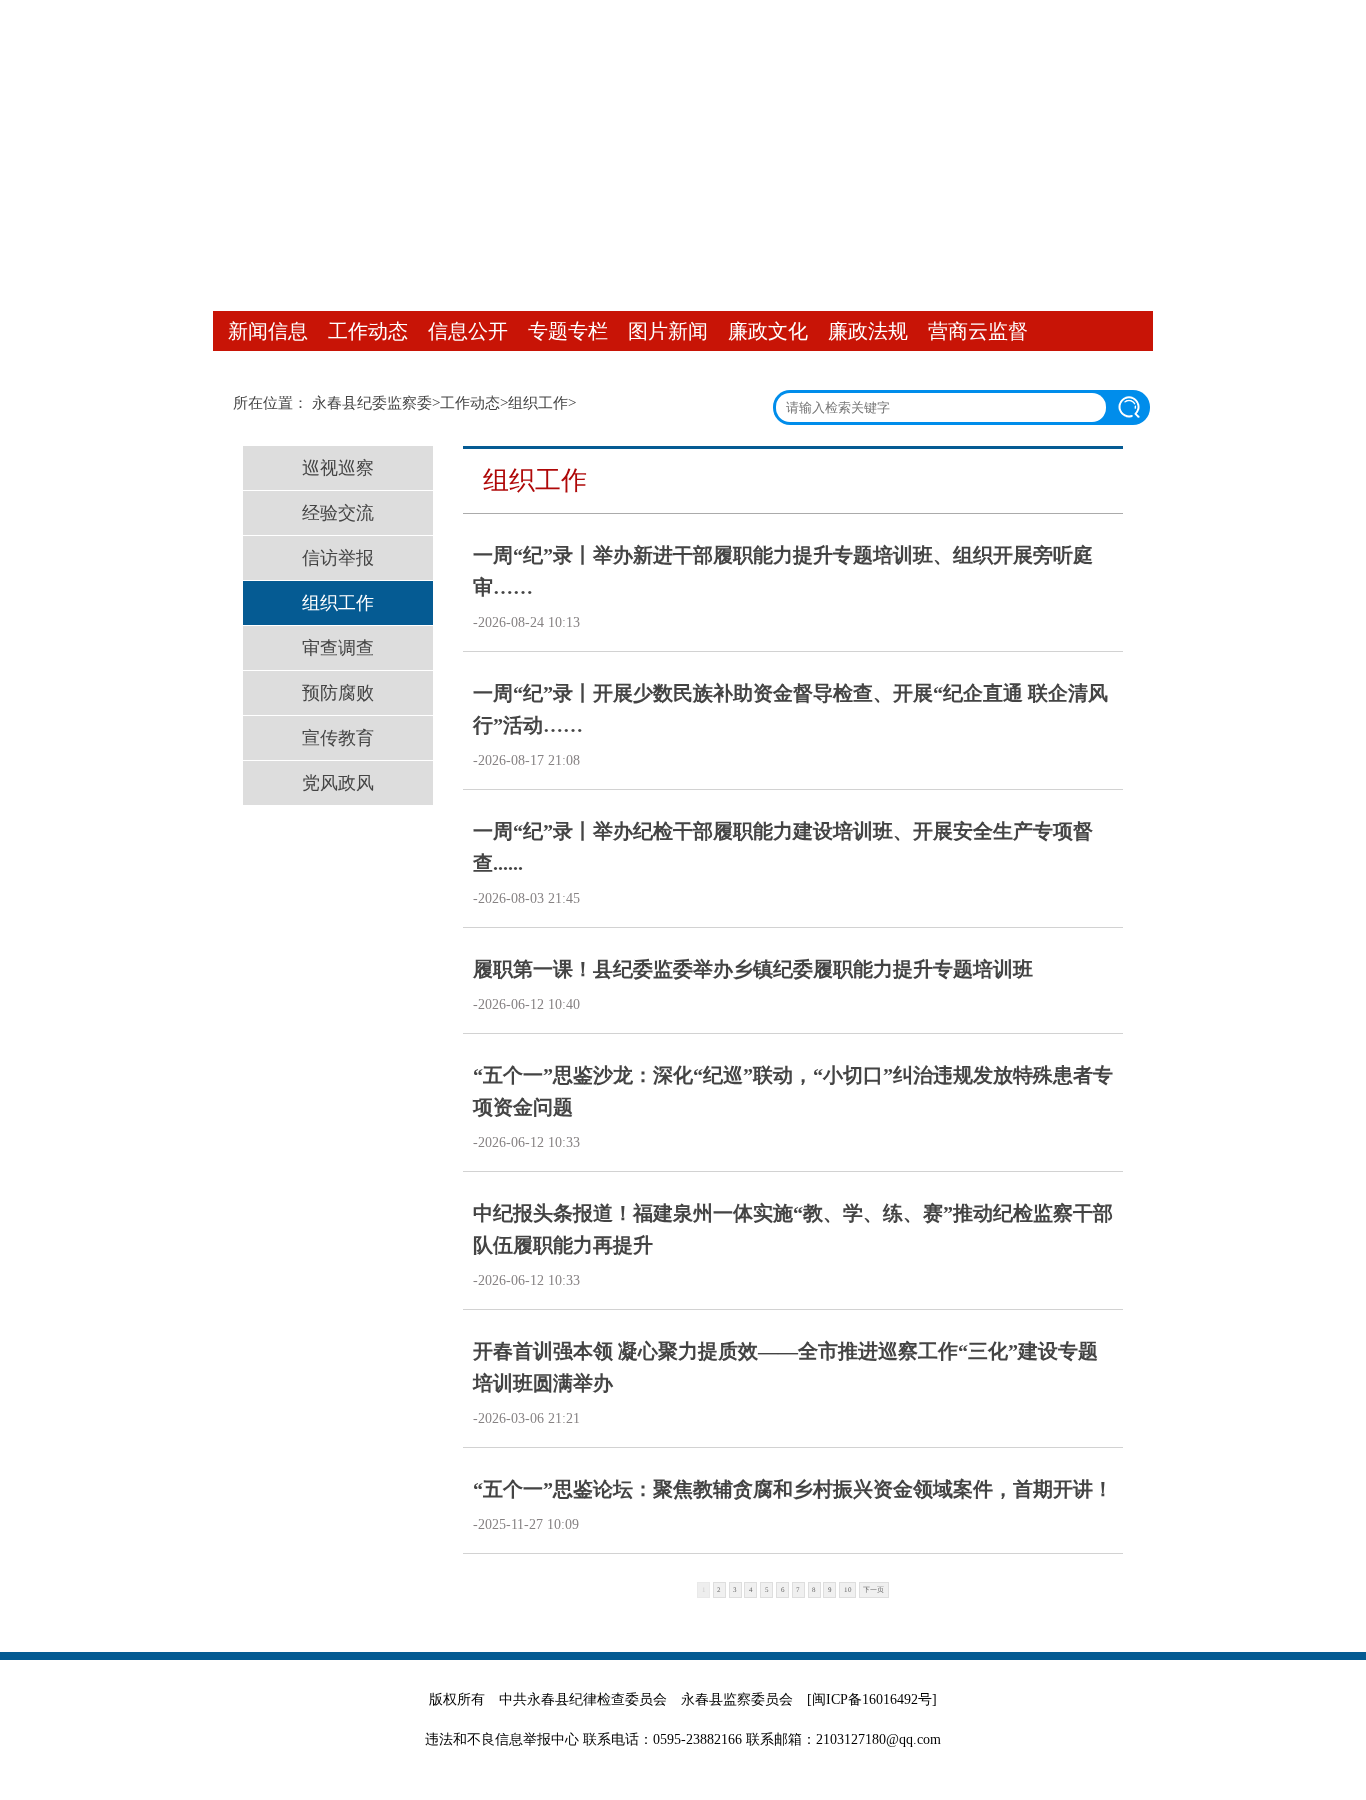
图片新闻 (668, 331)
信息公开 (468, 331)
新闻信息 (268, 331)
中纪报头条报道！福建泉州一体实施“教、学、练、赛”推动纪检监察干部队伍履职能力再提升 (793, 1229)
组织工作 (538, 403)
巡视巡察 (338, 468)
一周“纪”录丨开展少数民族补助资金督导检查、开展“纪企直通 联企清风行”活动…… (790, 709)
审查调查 (338, 648)
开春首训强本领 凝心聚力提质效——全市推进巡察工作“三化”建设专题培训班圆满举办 (785, 1367)
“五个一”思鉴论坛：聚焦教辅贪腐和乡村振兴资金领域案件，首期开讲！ (793, 1489)
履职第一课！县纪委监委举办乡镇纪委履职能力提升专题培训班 (753, 969)
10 (848, 1590)
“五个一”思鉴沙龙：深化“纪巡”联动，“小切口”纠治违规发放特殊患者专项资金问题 (793, 1091)
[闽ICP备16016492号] (872, 1699)
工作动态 (368, 331)
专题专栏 (568, 331)
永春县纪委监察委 (372, 403)
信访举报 (338, 558)
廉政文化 (768, 331)
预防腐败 (338, 693)
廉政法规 (868, 331)
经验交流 (338, 513)
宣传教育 (338, 738)
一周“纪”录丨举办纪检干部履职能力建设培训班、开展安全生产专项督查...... (783, 847)
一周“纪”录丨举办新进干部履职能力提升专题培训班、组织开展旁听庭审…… (783, 571)
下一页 (873, 1590)
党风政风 (338, 783)
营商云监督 (978, 331)
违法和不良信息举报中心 (502, 1739)
